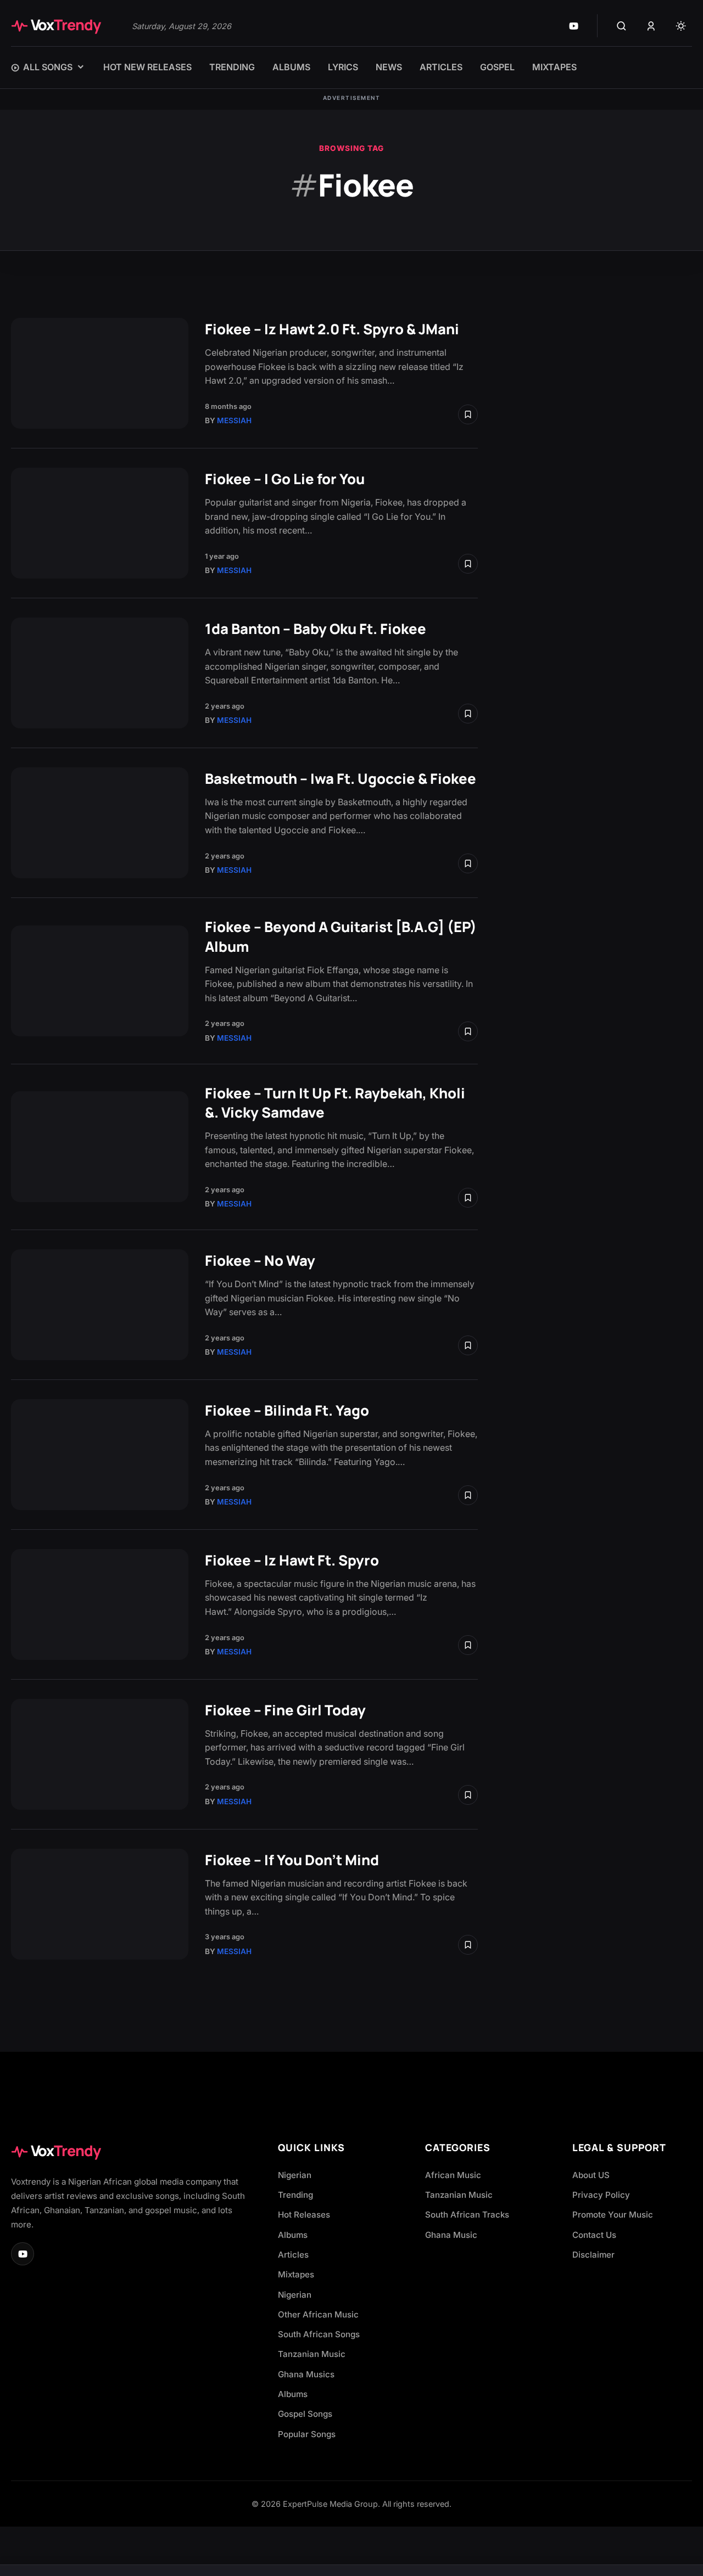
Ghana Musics (306, 2374)
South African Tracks (467, 2215)
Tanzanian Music (312, 2354)
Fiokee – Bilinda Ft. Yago (287, 1410)
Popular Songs (307, 2434)
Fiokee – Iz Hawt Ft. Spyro (292, 1560)
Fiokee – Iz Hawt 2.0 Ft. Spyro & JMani (332, 329)
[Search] (621, 26)
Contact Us (594, 2235)
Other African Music (318, 2314)
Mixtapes (296, 2274)
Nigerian (295, 2175)
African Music (453, 2175)
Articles (293, 2255)
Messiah (234, 420)
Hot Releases (304, 2215)
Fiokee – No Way (260, 1261)
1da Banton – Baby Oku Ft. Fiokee (316, 629)
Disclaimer (593, 2255)
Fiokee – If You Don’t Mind (292, 1860)
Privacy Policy (601, 2195)
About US (591, 2175)
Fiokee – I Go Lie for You (285, 479)
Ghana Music (451, 2235)
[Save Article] (468, 414)
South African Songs (319, 2334)
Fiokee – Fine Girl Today (285, 1710)
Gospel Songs (305, 2414)
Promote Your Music (613, 2215)
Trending (295, 2195)
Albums (293, 2235)
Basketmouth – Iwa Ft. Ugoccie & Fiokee (341, 779)
